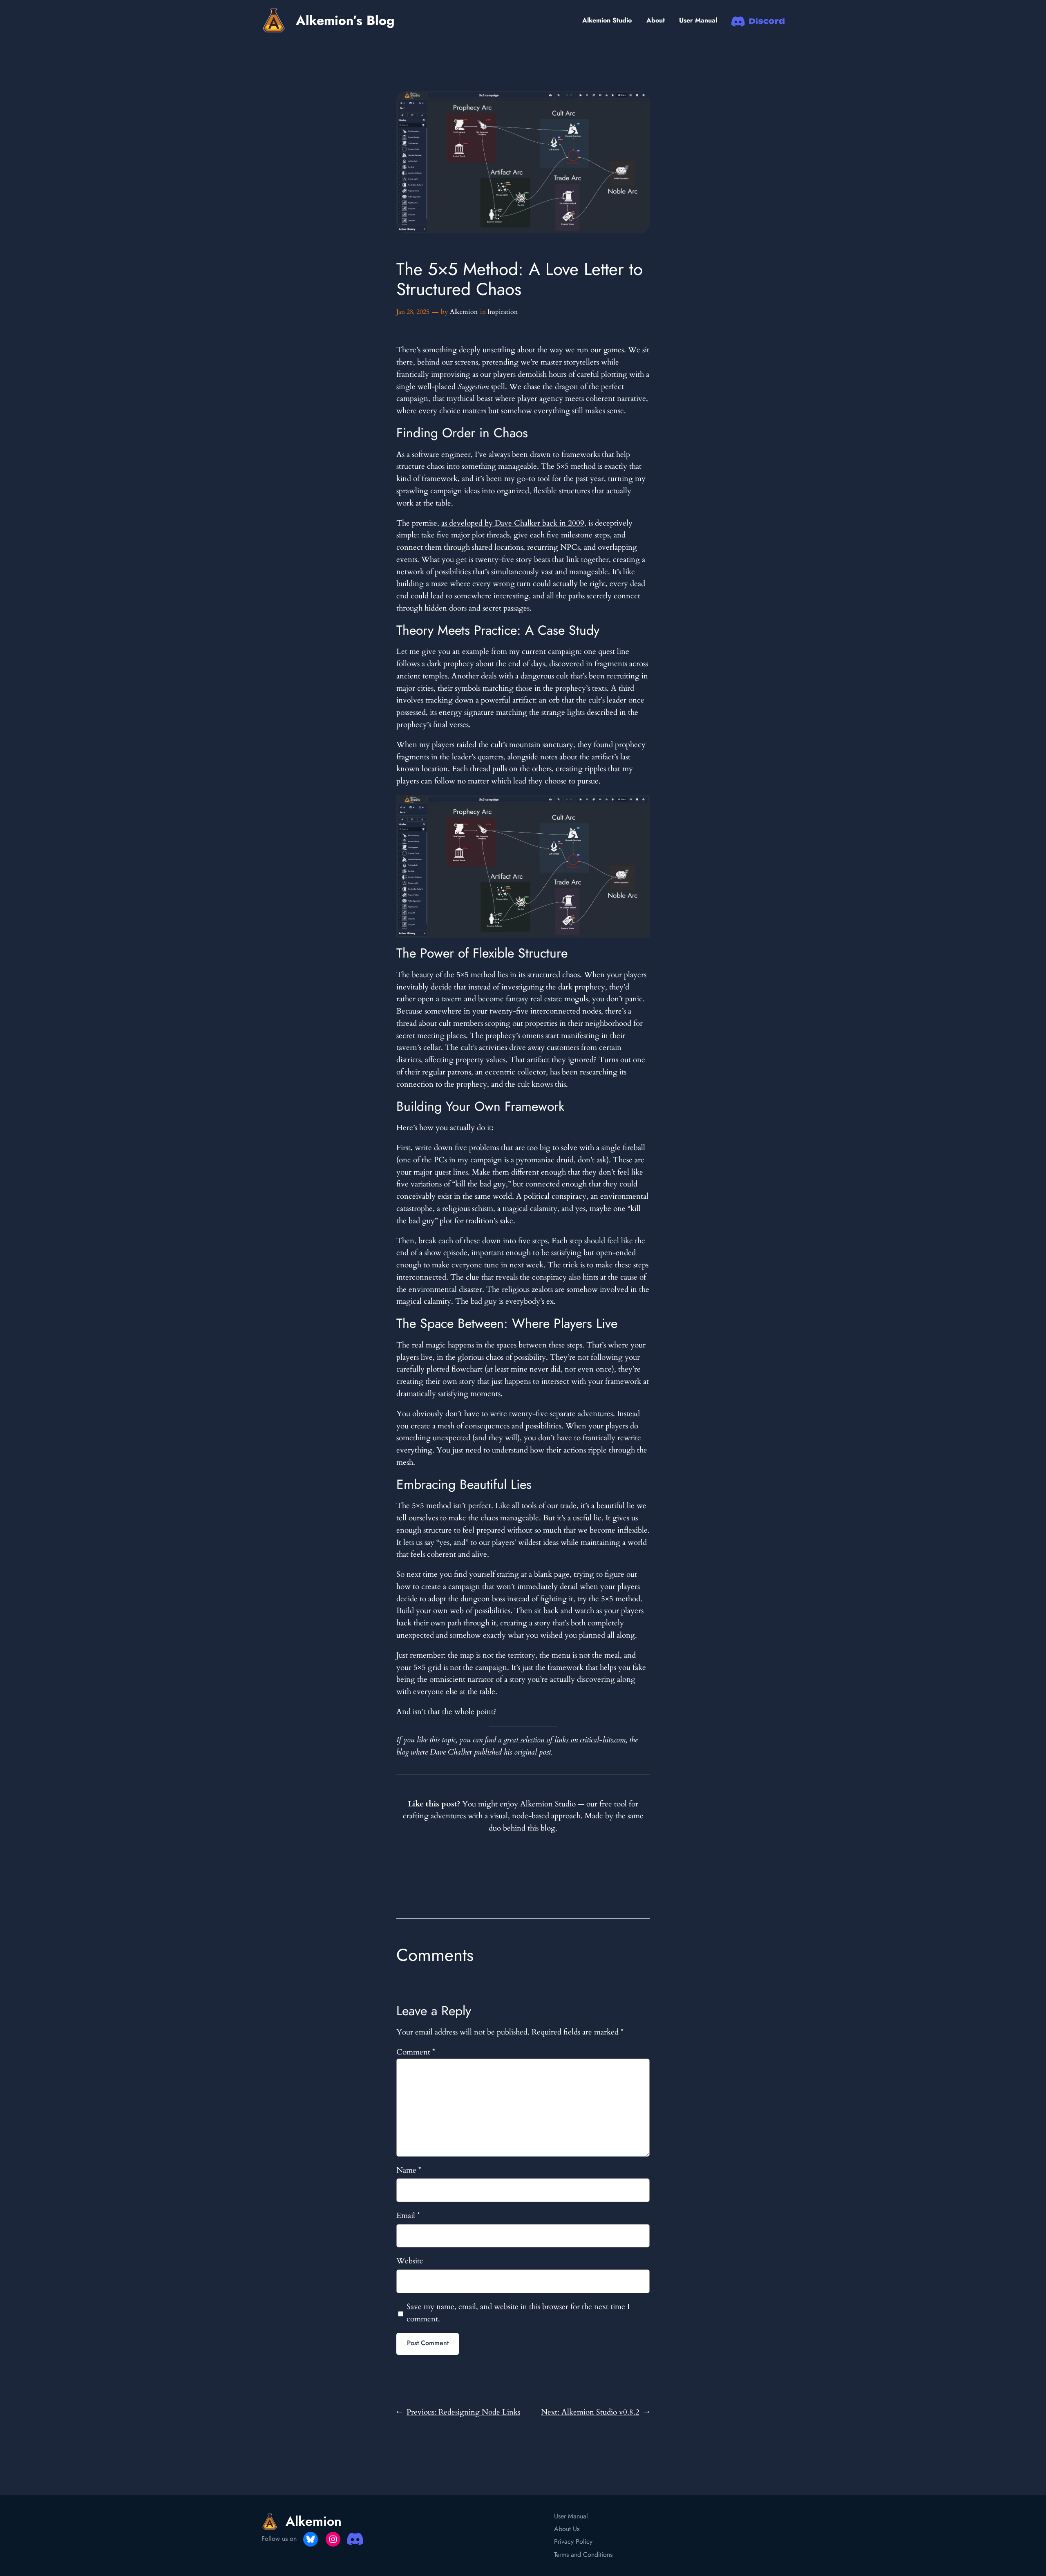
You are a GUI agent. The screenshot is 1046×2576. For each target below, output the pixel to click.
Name (409, 2170)
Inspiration (503, 312)
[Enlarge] (639, 806)
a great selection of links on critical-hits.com (562, 1740)
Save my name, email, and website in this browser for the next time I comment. (518, 2313)
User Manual (698, 20)
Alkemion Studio (607, 20)
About (656, 20)
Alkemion (464, 312)
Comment (416, 2052)
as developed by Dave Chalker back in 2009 (513, 523)
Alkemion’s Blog (345, 20)
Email (408, 2216)
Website (410, 2261)
